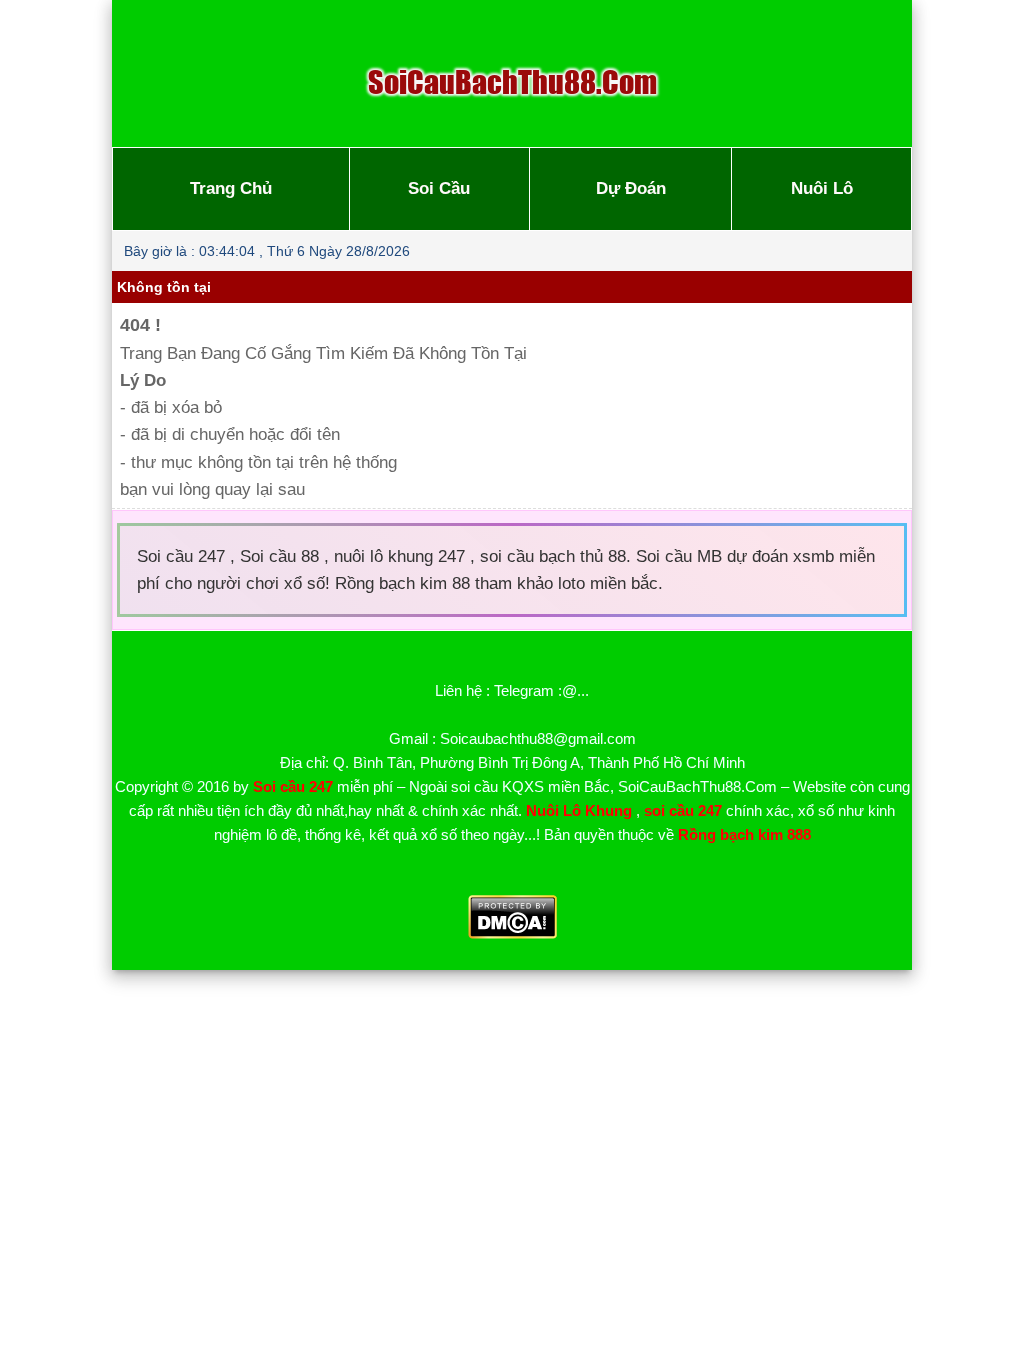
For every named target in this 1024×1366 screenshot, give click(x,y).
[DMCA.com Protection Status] (512, 933)
